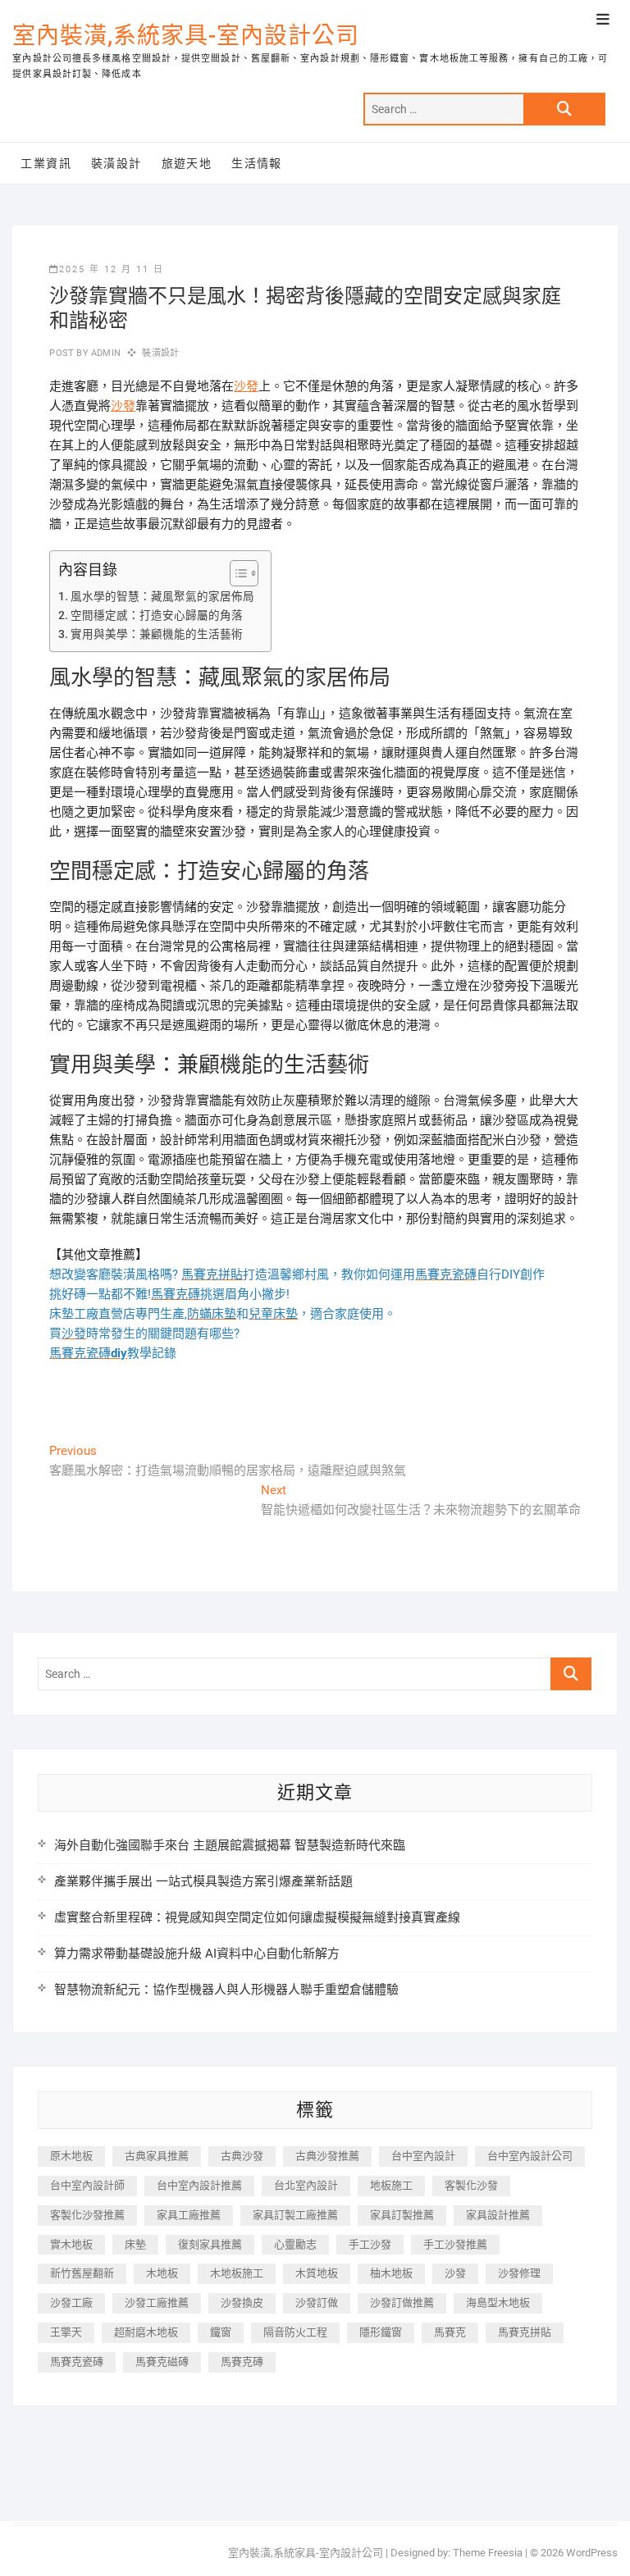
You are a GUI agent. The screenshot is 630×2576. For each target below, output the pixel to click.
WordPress (592, 2553)
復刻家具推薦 (210, 2244)
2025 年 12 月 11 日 (112, 269)
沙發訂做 (317, 2302)
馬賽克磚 (242, 2362)
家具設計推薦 (498, 2215)
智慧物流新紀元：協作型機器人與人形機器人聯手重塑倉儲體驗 (226, 1990)
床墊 (135, 2244)
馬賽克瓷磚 (77, 2362)
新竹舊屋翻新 (82, 2273)
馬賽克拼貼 (525, 2332)
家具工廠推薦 (189, 2215)
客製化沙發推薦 (87, 2215)
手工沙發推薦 (455, 2244)
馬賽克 (450, 2332)
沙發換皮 (242, 2302)
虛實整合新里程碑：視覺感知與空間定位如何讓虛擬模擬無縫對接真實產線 (257, 1917)
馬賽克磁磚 (162, 2362)
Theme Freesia (488, 2553)
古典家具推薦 (157, 2156)
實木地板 (71, 2244)
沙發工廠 (71, 2302)
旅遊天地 (187, 163)
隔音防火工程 (295, 2332)
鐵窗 (221, 2332)
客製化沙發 (471, 2185)
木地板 (162, 2273)
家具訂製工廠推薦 (295, 2215)
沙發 (246, 386)
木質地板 (317, 2273)
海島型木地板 (498, 2302)
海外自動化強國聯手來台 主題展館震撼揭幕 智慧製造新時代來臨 (230, 1845)
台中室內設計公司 (530, 2156)
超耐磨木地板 (146, 2332)
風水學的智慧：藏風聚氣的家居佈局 (162, 596)
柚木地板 (391, 2273)
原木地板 (71, 2156)
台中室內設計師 (87, 2185)
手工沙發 (370, 2244)
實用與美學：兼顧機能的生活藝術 (157, 634)
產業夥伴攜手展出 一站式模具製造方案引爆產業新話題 (203, 1881)
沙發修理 (519, 2273)
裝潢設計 (116, 163)
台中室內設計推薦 (199, 2185)
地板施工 (391, 2185)
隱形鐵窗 (381, 2332)
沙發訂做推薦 (402, 2302)
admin (105, 353)
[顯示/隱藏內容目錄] (236, 573)
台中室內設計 (423, 2156)
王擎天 (66, 2332)
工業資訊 (46, 163)
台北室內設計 (306, 2185)
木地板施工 (237, 2273)
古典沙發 (242, 2156)
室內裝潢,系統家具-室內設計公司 (186, 36)
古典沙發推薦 (327, 2156)
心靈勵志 (295, 2244)
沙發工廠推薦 (157, 2302)
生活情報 (257, 163)
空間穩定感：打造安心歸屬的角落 (157, 615)
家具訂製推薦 (402, 2215)
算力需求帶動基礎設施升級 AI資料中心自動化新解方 (197, 1954)
